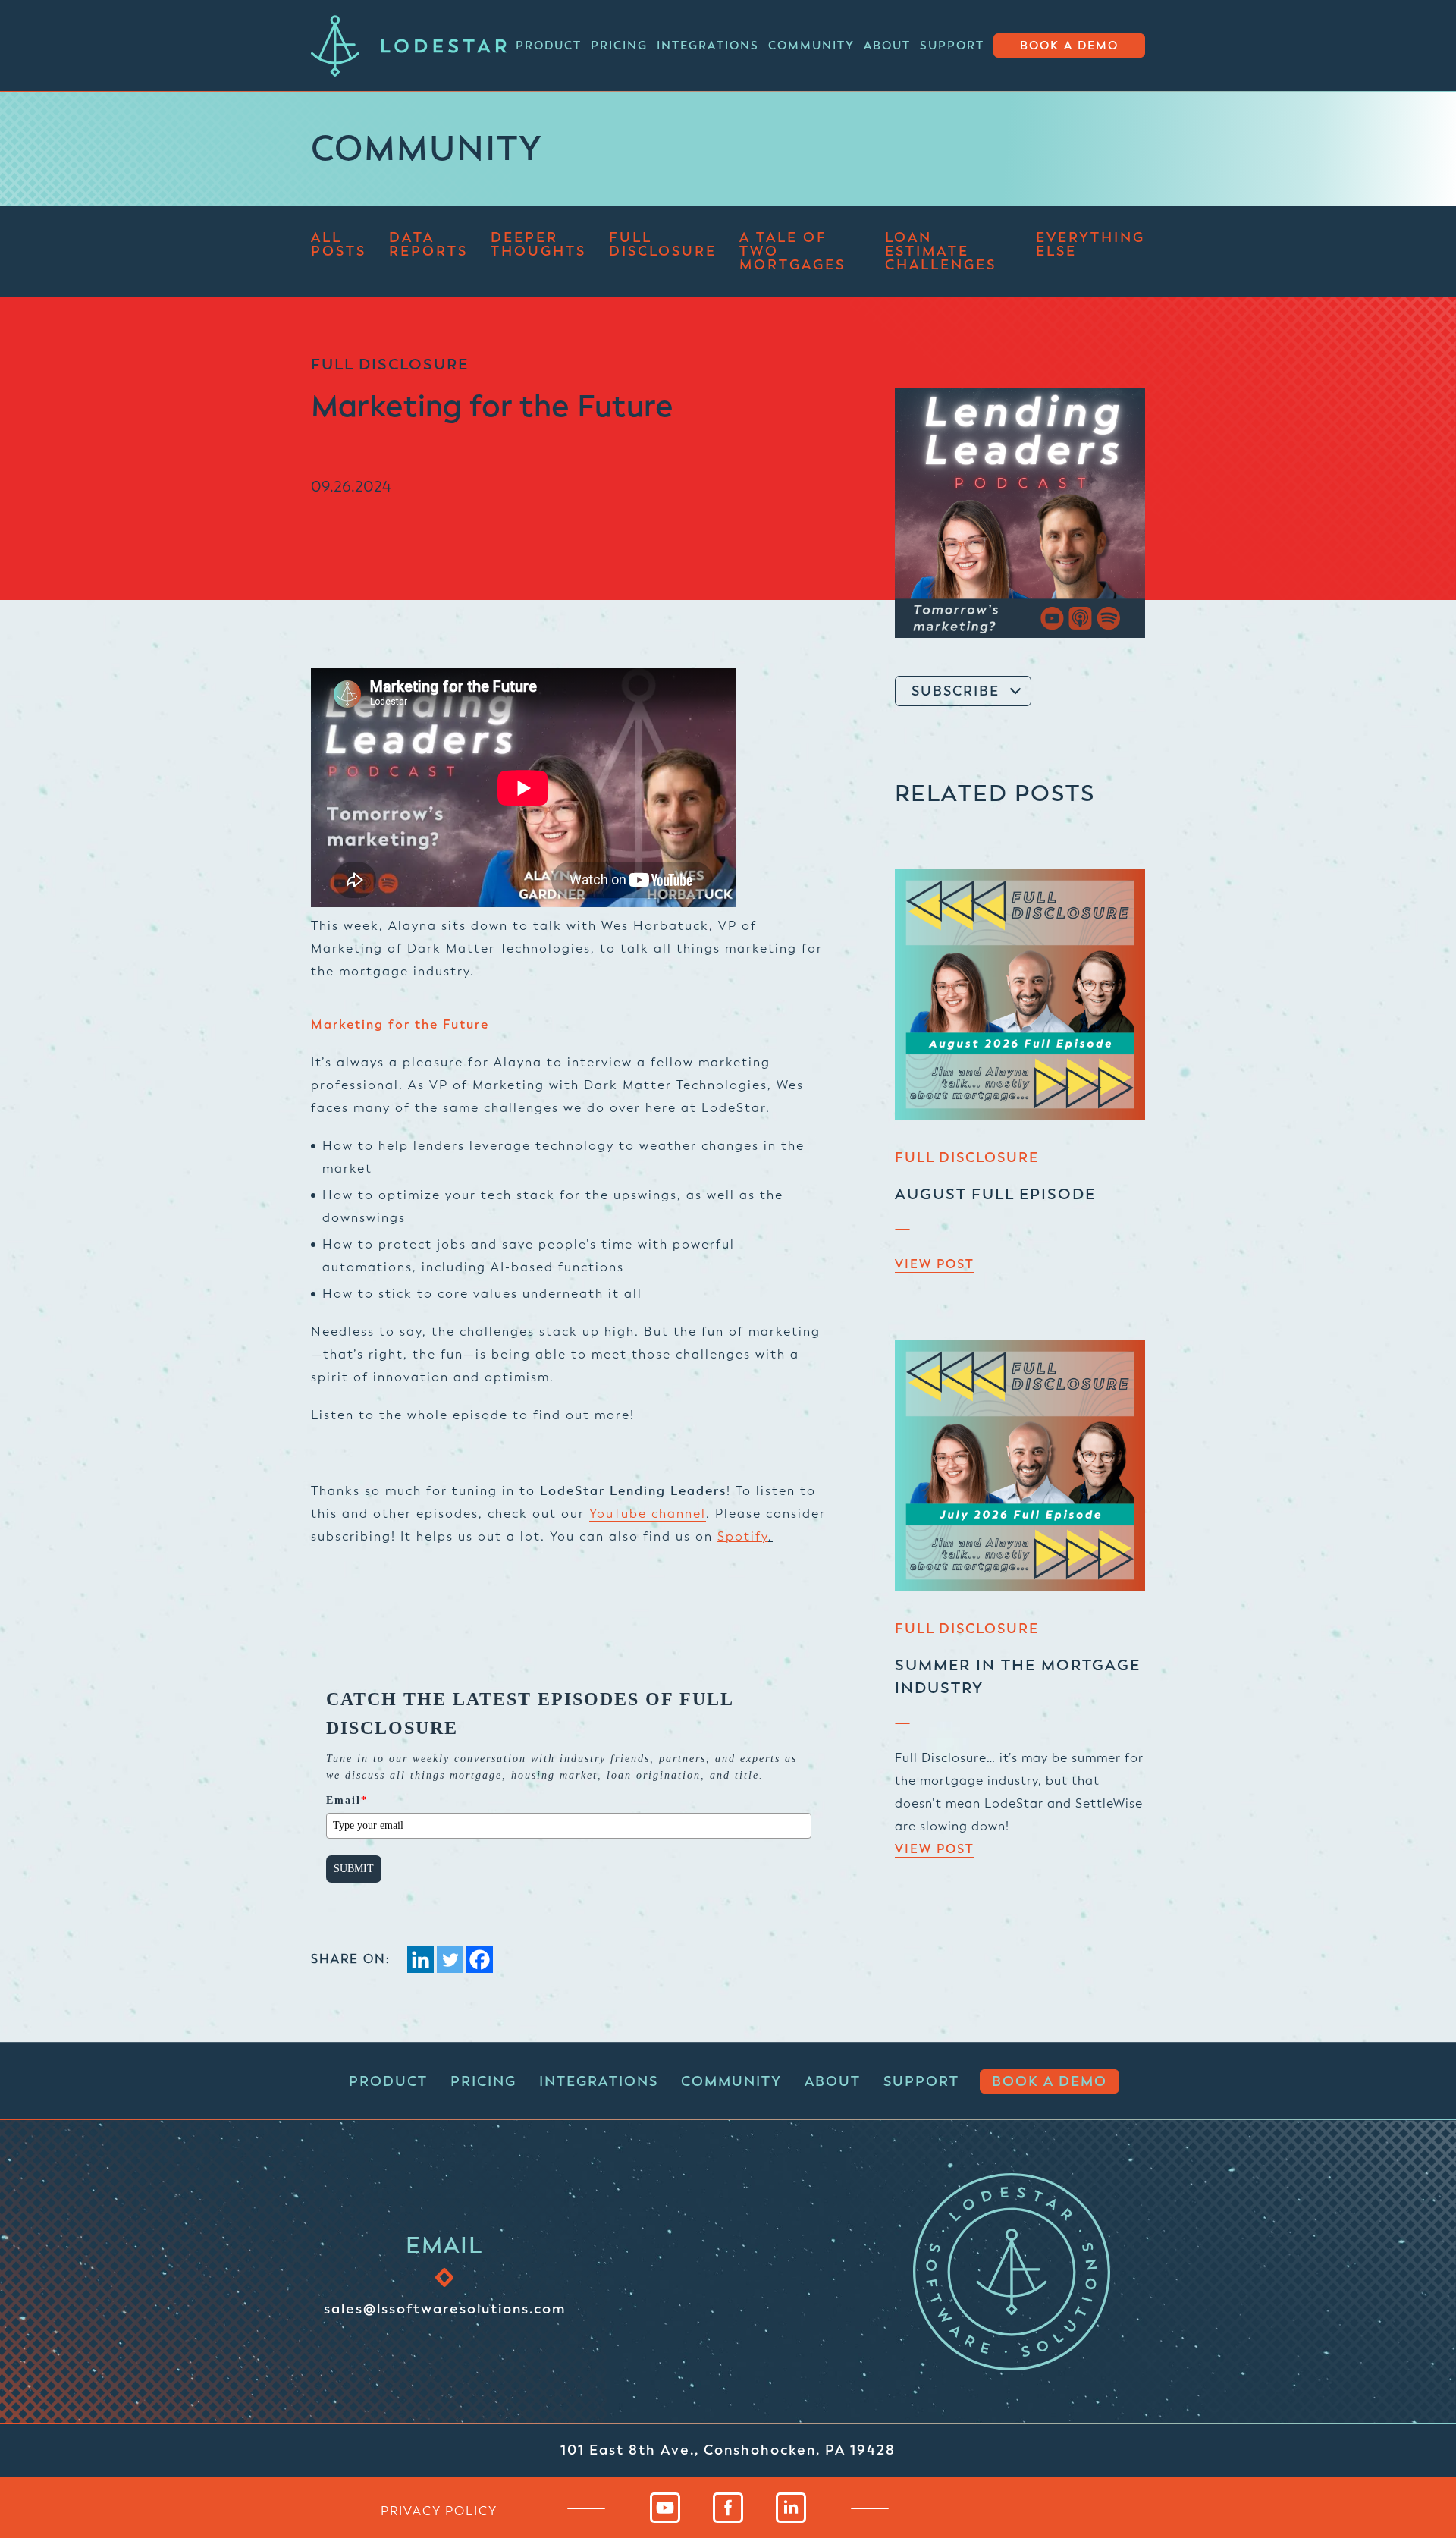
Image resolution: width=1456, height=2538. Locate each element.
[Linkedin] (420, 1960)
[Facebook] (480, 1960)
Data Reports (428, 245)
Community (811, 46)
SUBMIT (354, 1869)
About (887, 46)
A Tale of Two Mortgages (792, 251)
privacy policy (439, 2511)
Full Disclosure (663, 245)
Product (549, 46)
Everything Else (1090, 245)
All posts (339, 245)
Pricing (619, 46)
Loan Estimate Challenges (941, 251)
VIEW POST (935, 1264)
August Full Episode (995, 1194)
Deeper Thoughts (538, 245)
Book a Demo (1069, 46)
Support (952, 46)
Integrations (708, 46)
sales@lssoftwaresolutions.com (445, 2308)
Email (347, 1800)
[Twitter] (450, 1960)
